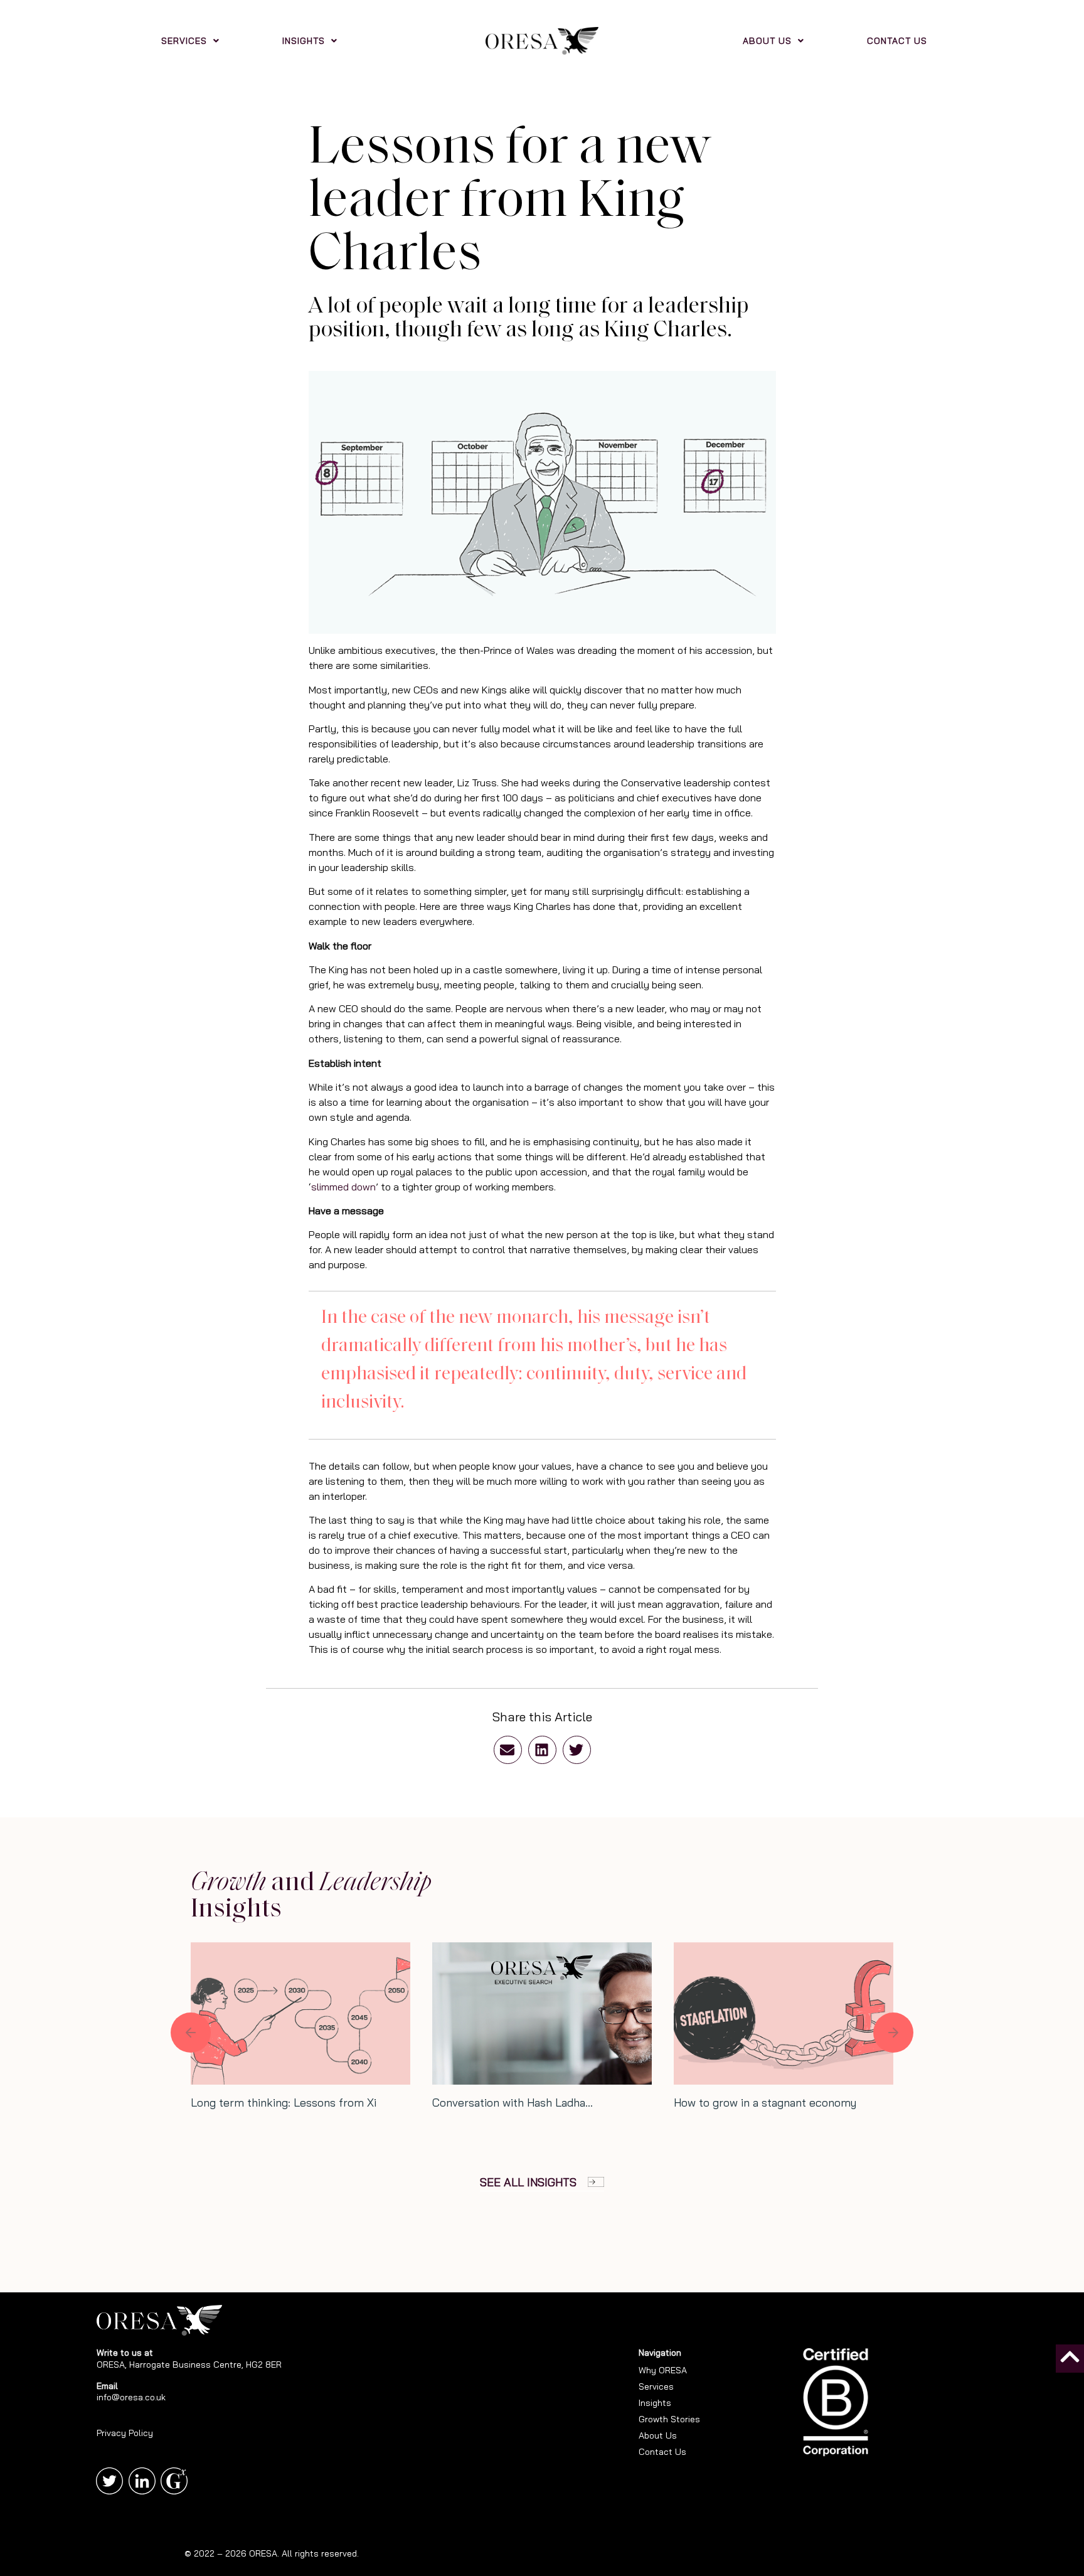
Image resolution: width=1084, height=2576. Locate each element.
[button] (508, 1750)
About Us (658, 2435)
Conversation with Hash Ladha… (513, 2103)
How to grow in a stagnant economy (765, 2103)
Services (656, 2386)
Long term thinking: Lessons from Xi (284, 2103)
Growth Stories (669, 2419)
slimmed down (343, 1187)
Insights (655, 2403)
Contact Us (662, 2452)
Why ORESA (663, 2370)
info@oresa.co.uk (131, 2397)
